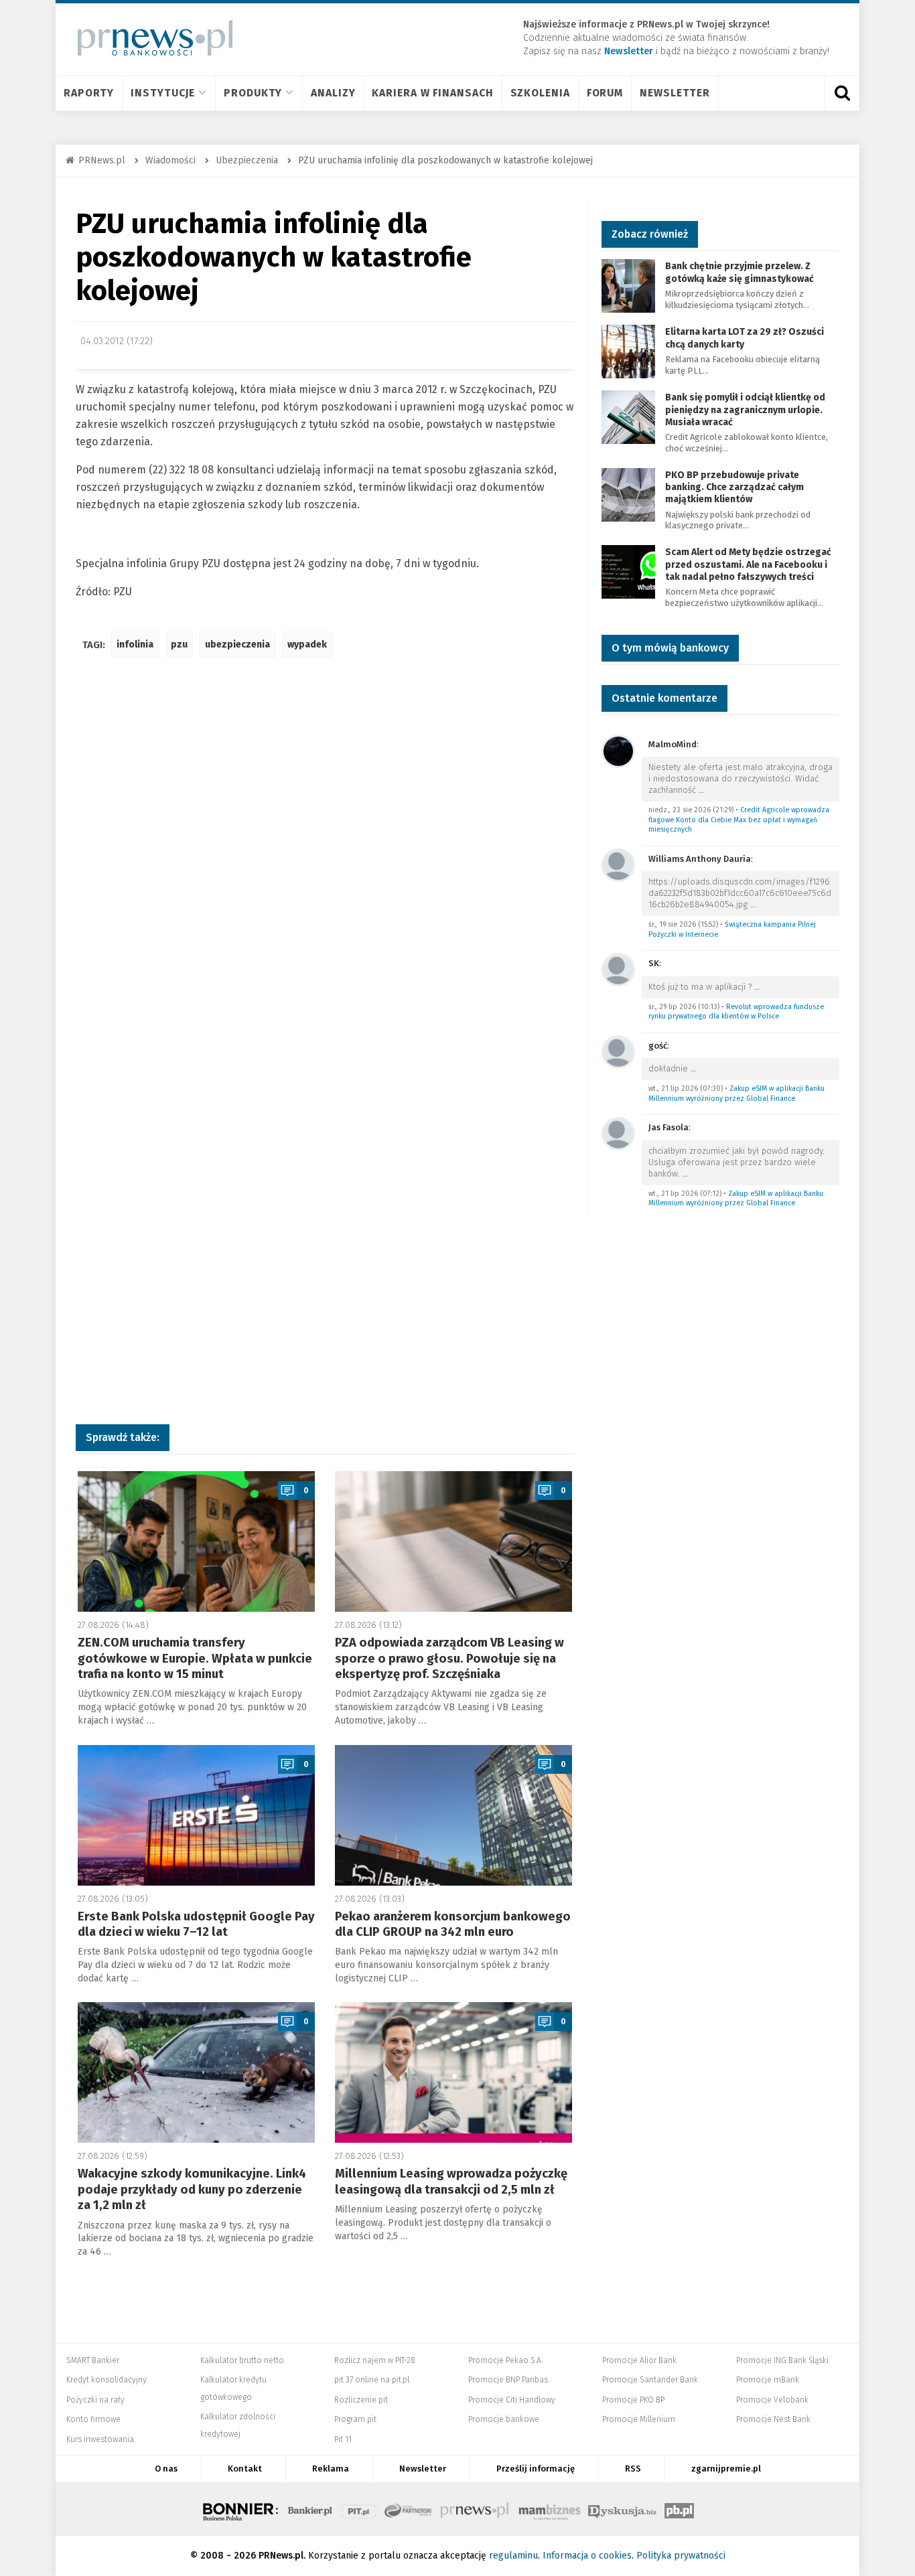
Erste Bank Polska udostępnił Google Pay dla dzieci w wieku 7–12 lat (196, 1924)
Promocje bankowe (504, 2419)
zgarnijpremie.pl (726, 2469)
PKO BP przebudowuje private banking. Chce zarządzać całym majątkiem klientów (734, 487)
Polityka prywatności (681, 2556)
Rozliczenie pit (361, 2400)
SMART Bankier (93, 2360)
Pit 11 (343, 2439)
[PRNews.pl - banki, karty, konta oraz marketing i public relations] (149, 38)
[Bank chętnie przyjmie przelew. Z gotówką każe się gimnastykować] (628, 286)
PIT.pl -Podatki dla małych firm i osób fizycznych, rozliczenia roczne (359, 2509)
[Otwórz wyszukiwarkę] (842, 93)
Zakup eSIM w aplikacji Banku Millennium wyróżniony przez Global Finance (736, 1093)
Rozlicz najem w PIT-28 (375, 2360)
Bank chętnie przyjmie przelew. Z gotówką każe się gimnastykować (740, 272)
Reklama (331, 2469)
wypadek (307, 645)
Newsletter (675, 93)
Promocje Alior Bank (639, 2360)
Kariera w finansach (432, 93)
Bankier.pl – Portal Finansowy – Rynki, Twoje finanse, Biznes (310, 2509)
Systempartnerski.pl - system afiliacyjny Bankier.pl (409, 2509)
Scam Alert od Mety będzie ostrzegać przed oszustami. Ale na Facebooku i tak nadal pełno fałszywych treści (748, 564)
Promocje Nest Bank (773, 2419)
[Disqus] (325, 867)
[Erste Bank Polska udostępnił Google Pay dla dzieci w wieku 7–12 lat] (196, 1815)
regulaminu (513, 2556)
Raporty (89, 93)
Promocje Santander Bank (650, 2380)
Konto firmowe (93, 2419)
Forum (605, 93)
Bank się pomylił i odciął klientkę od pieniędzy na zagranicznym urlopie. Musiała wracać (745, 409)
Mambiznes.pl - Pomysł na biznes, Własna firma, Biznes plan (549, 2509)
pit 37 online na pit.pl (372, 2380)
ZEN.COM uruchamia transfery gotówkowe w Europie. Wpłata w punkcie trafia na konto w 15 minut (195, 1658)
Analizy (333, 93)
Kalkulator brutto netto (242, 2360)
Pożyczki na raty (95, 2400)
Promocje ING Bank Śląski (782, 2360)
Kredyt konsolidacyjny (107, 2380)
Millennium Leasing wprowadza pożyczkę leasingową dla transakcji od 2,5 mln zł (451, 2181)
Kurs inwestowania (100, 2439)
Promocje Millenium (639, 2419)
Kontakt (245, 2469)
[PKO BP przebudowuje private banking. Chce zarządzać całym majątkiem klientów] (628, 494)
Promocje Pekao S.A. (505, 2360)
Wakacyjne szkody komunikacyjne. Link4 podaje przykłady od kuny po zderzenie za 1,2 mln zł (192, 2189)
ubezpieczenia (237, 645)
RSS (633, 2469)
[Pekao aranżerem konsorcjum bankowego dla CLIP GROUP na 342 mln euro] (453, 1815)
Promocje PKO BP (633, 2400)
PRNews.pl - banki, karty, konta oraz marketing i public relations (476, 2509)
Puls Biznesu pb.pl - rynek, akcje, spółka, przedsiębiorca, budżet (679, 2509)
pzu (179, 645)
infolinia (135, 645)
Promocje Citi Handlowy (512, 2400)
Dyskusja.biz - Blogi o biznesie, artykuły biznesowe (622, 2509)
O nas (166, 2469)
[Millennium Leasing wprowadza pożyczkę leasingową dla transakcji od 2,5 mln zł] (453, 2072)
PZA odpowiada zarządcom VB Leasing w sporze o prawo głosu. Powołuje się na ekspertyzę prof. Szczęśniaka (449, 1658)
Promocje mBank (768, 2380)
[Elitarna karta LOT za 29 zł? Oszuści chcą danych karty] (628, 351)
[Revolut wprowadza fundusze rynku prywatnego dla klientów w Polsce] (618, 969)
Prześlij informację (536, 2469)
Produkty (253, 93)
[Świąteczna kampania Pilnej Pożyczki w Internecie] (618, 864)
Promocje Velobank (772, 2400)
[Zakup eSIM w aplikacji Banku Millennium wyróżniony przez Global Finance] (618, 1051)
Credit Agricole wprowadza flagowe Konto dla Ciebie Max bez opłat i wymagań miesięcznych (739, 820)
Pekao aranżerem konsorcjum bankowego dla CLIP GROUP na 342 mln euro (453, 1924)
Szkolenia (540, 93)
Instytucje (163, 93)
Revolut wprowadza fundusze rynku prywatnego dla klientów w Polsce (736, 1012)
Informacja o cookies (587, 2556)
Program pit (355, 2419)
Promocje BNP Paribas (508, 2380)
